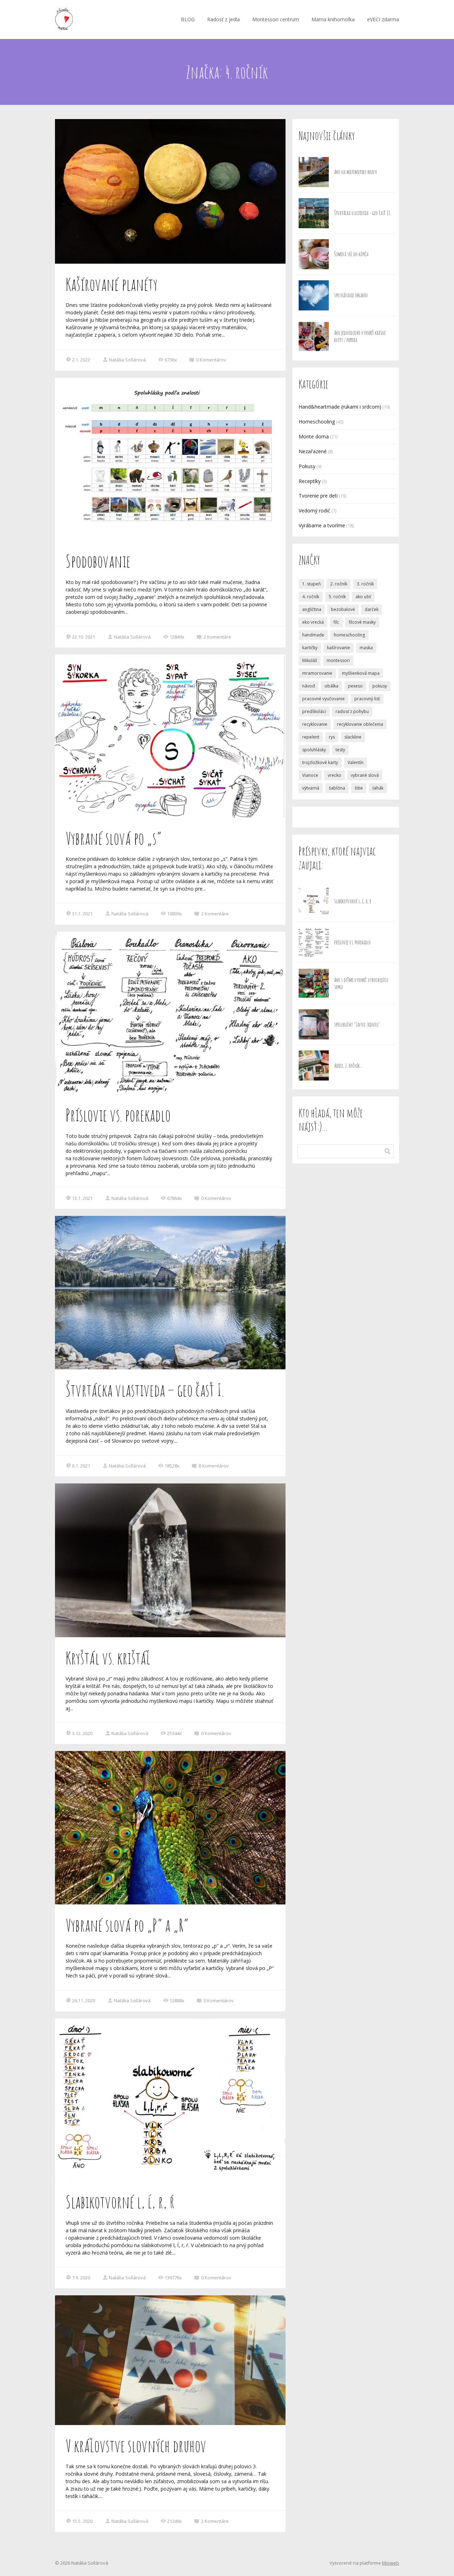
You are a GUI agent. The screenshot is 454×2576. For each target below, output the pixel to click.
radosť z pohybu (352, 711)
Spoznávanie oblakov (351, 295)
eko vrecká (313, 622)
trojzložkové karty (320, 762)
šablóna (337, 788)
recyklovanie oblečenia (360, 724)
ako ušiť (363, 597)
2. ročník (339, 584)
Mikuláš (310, 660)
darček (372, 609)
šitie (359, 788)
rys (332, 737)
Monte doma (314, 436)
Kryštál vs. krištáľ (108, 1658)
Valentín (356, 762)
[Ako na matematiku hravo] (314, 172)
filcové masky (362, 622)
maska (366, 648)
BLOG (188, 19)
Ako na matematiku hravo (356, 172)
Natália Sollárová (127, 360)
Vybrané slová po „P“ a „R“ (127, 1925)
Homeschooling (317, 422)
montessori (338, 660)
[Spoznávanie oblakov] (314, 295)
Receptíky (310, 481)
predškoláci (314, 711)
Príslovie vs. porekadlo (118, 1115)
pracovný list (367, 699)
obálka (331, 686)
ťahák (378, 788)
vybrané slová (365, 775)
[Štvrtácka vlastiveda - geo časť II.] (314, 213)
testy (340, 750)
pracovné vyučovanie (323, 699)
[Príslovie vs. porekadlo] (314, 942)
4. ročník (311, 597)
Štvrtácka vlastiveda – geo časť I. (145, 1390)
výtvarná (311, 788)
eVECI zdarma (383, 19)
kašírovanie (339, 648)
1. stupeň (311, 584)
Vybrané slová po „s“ (113, 838)
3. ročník (365, 584)
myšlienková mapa (361, 673)
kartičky (310, 648)
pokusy (380, 686)
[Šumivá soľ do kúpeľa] (314, 254)
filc (336, 622)
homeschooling (349, 635)
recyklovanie (315, 724)
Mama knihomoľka (333, 19)
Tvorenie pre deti (318, 496)
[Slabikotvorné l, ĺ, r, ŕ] (314, 901)
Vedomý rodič (314, 510)
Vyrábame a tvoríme (322, 525)
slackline (353, 737)
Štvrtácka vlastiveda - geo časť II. (362, 213)
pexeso (355, 686)
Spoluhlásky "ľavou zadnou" (357, 1025)
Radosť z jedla (223, 19)
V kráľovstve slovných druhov (136, 2446)
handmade (313, 635)
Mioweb (391, 2563)
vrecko (334, 775)
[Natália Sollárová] (64, 19)
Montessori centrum (276, 19)
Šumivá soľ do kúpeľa (351, 254)
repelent (311, 737)
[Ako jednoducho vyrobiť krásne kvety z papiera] (314, 336)
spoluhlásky (314, 750)
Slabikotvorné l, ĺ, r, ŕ (120, 2202)
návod (309, 686)
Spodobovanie (98, 561)
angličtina (312, 609)
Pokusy (307, 466)
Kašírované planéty (112, 284)
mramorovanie (317, 673)
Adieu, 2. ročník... (348, 1066)
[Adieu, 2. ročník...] (314, 1065)
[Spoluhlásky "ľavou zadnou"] (314, 1024)
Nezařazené (313, 451)
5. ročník (337, 597)
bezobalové (343, 609)
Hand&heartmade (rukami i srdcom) (340, 407)
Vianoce (310, 775)
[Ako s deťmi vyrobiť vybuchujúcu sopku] (314, 983)
